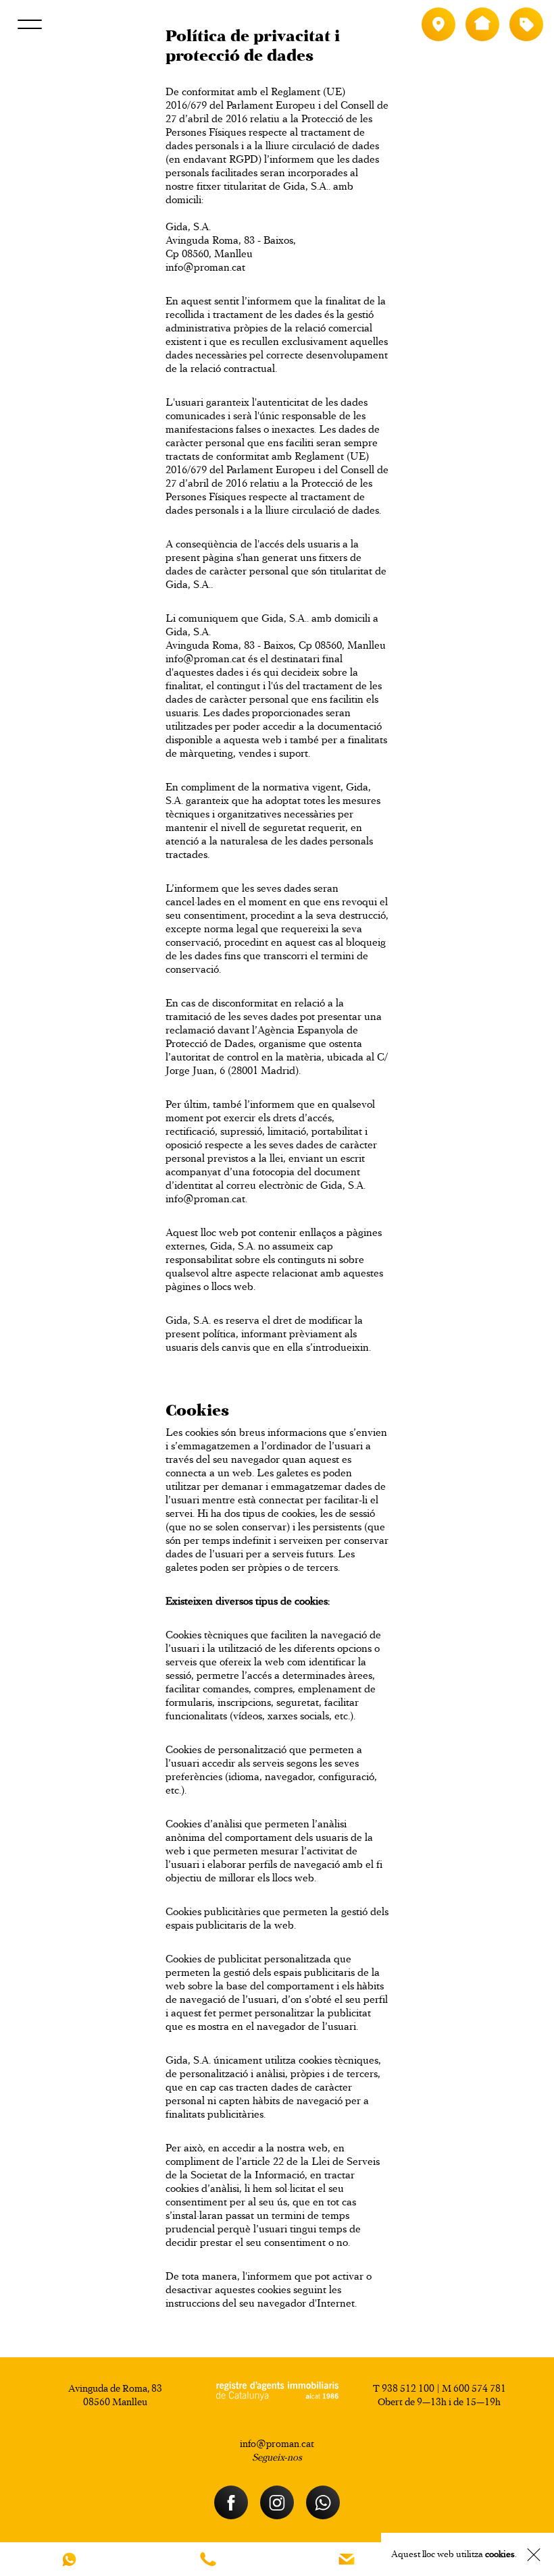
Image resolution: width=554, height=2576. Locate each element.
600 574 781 (480, 2388)
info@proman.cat (205, 267)
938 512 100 (408, 2388)
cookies (500, 2554)
